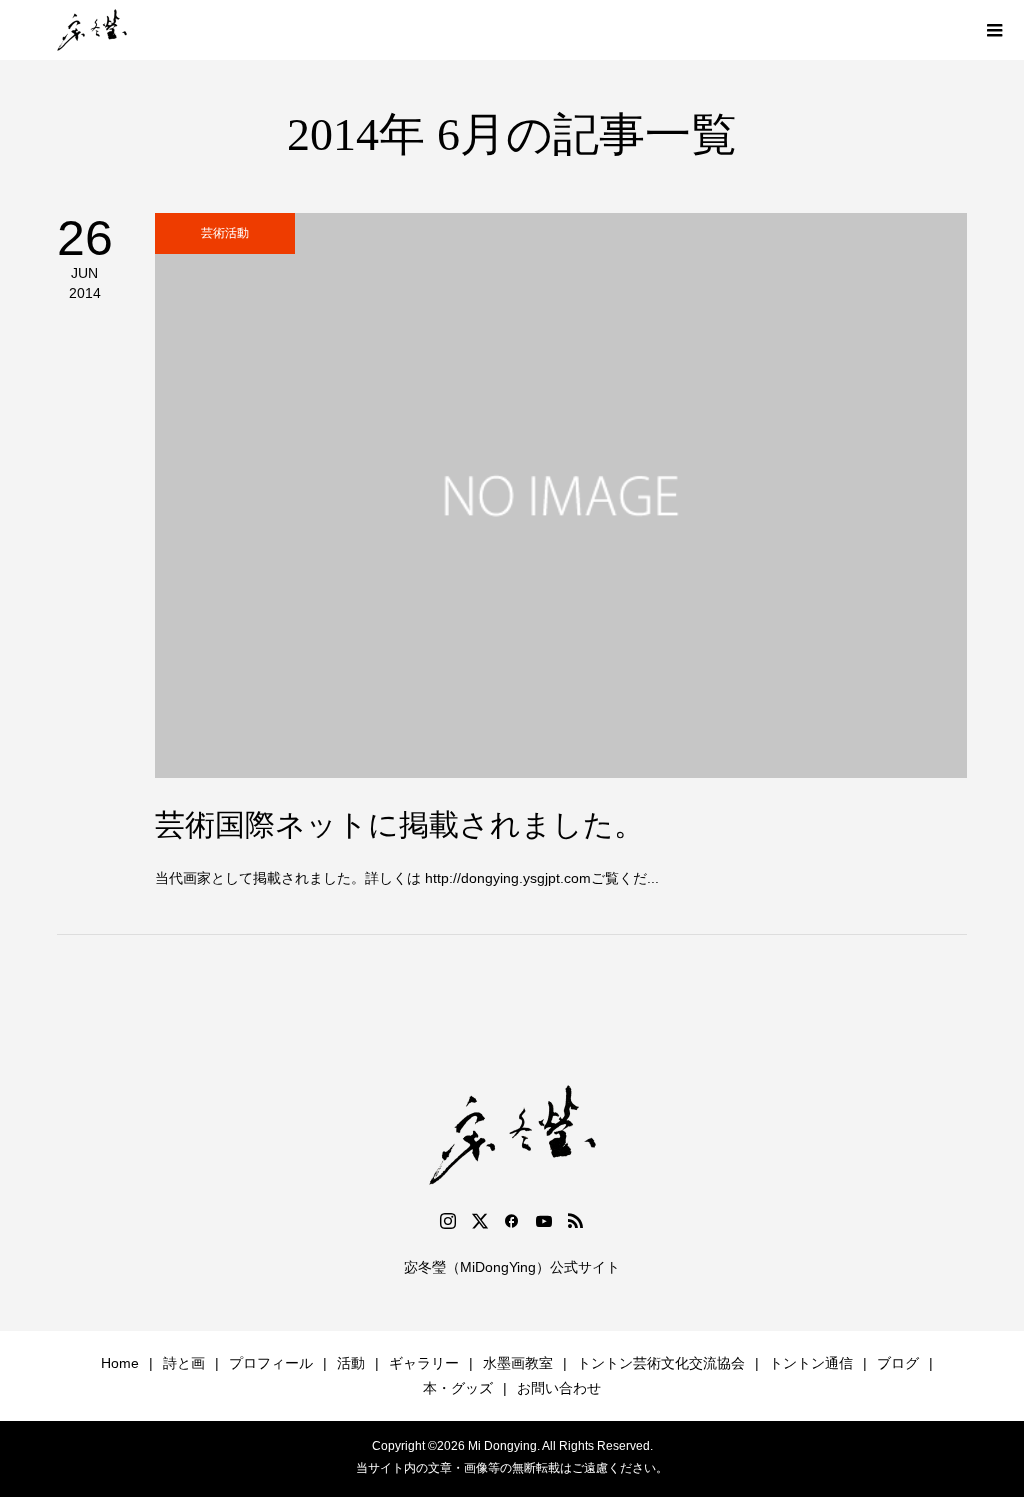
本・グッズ (458, 1388)
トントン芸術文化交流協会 (661, 1363)
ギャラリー (424, 1363)
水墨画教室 (518, 1363)
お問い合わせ (559, 1388)
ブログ (898, 1363)
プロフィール (271, 1363)
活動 (351, 1363)
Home (120, 1363)
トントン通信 (811, 1363)
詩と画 (184, 1363)
